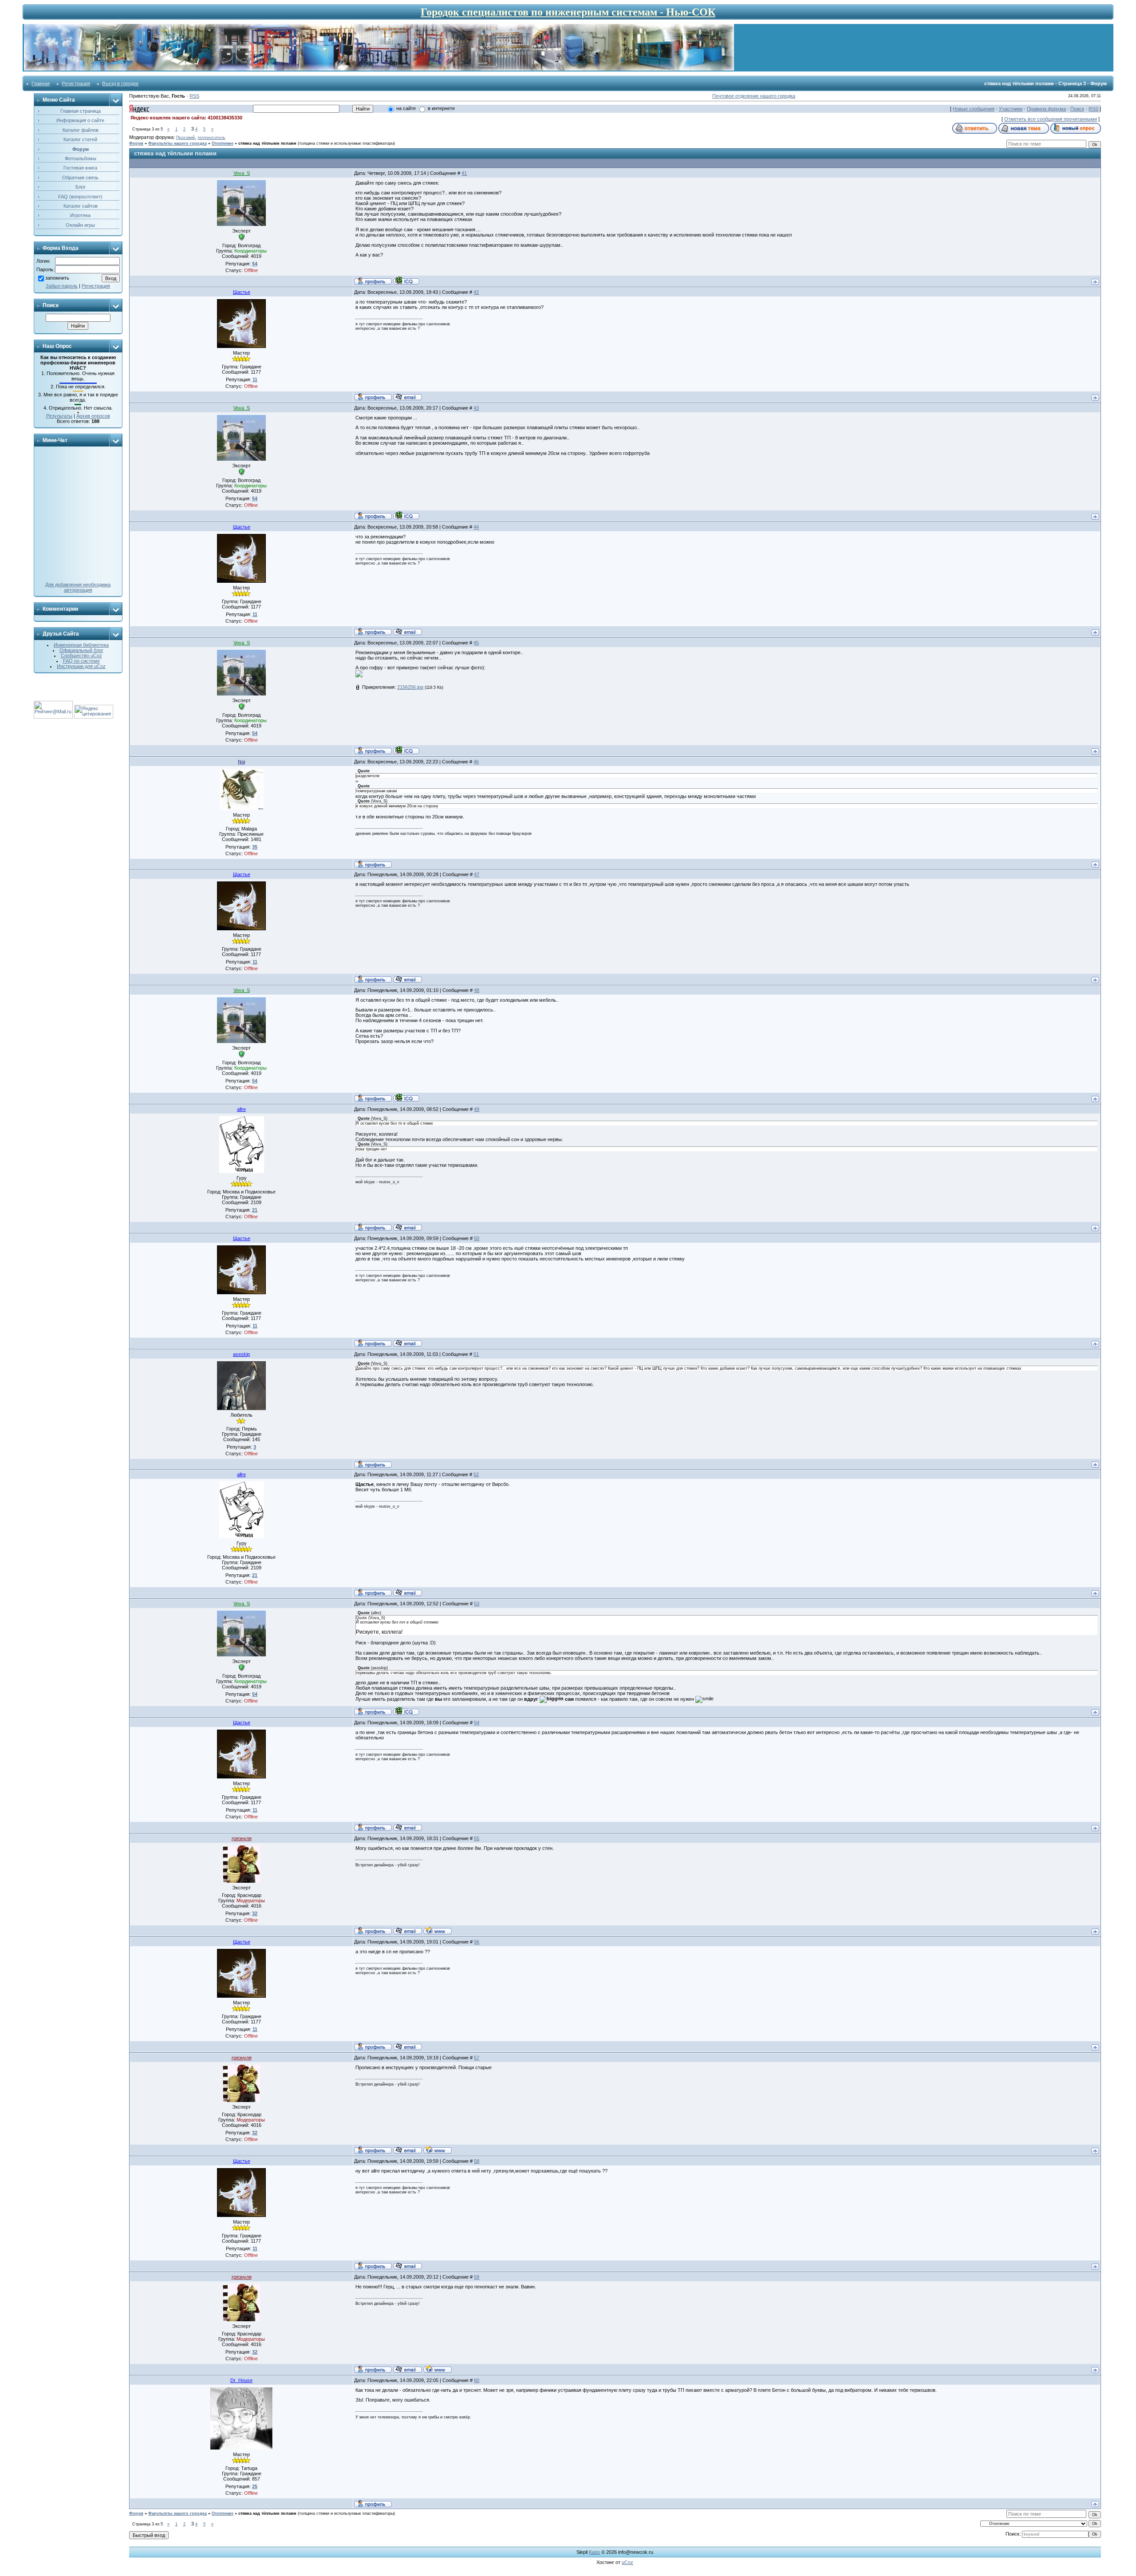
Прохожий (185, 138)
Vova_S (242, 173)
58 (477, 2161)
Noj (241, 762)
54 (477, 1723)
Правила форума (1046, 109)
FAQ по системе (81, 661)
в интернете (441, 108)
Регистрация (76, 83)
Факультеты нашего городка (177, 143)
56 (477, 1942)
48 (477, 990)
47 (477, 874)
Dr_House (241, 2380)
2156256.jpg (410, 687)
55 (477, 1838)
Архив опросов (93, 416)
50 (477, 1238)
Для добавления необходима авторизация (78, 587)
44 (476, 527)
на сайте (406, 108)
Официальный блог (81, 650)
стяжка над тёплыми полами (267, 143)
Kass (594, 2552)
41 (464, 173)
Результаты (59, 416)
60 (477, 2380)
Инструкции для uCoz (81, 666)
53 (477, 1604)
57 (477, 2058)
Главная (41, 83)
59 (477, 2277)
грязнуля (242, 1838)
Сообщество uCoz (81, 656)
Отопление (223, 143)
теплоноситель (211, 138)
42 (476, 292)
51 (476, 1354)
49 (477, 1109)
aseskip (241, 1354)
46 (476, 762)
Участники (1011, 109)
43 (476, 408)
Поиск (1077, 109)
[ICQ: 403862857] (406, 281)
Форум (136, 143)
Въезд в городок (120, 83)
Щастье (242, 292)
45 (476, 643)
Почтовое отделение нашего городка (754, 96)
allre (241, 1109)
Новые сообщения (974, 109)
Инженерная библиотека (81, 645)
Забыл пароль (62, 286)
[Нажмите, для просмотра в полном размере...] (359, 676)
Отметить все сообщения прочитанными (1051, 119)
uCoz (627, 2562)
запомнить (57, 278)
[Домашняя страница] (438, 1930)
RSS (194, 96)
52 (476, 1474)
